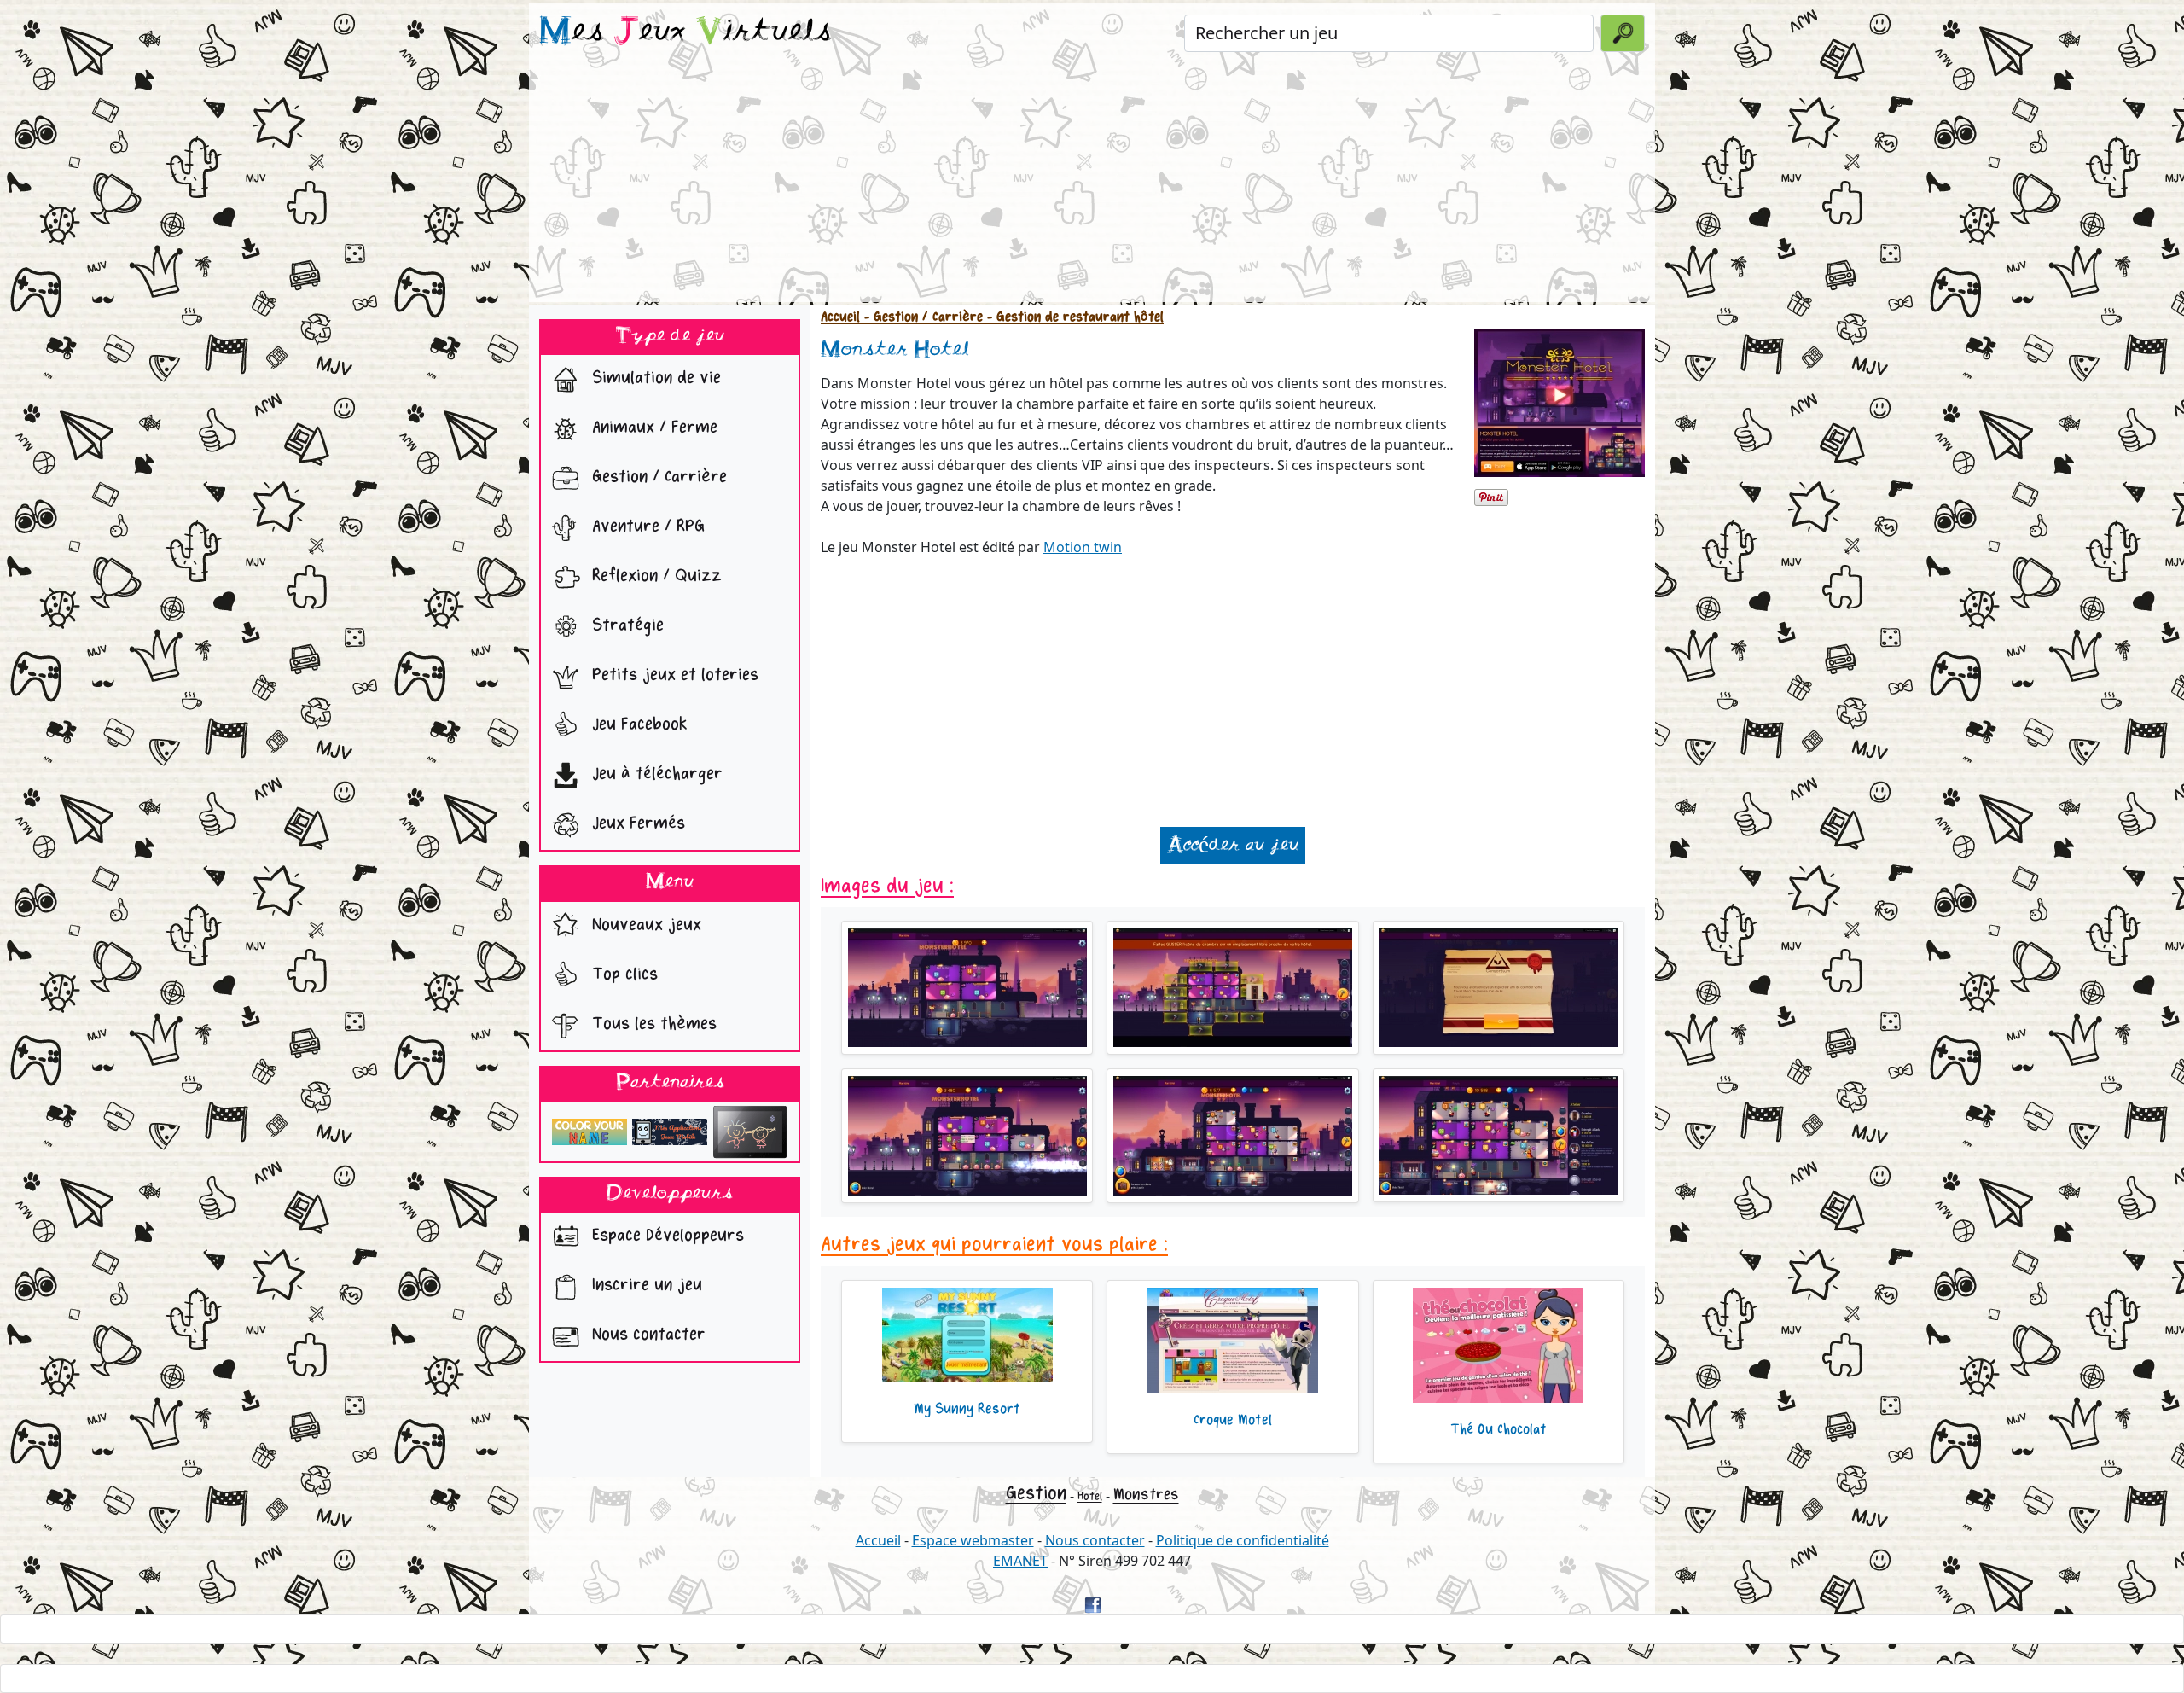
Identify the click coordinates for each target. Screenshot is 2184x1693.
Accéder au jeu (1233, 845)
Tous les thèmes (652, 1024)
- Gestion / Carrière (921, 317)
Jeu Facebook (637, 725)
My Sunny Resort (967, 1409)
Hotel (1090, 1496)
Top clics (622, 974)
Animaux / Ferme (652, 428)
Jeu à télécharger (655, 774)
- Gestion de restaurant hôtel (1073, 317)
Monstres (1146, 1494)
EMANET (1020, 1561)
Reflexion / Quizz (654, 576)
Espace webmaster (973, 1540)
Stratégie (625, 626)
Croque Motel (1233, 1420)
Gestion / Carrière (657, 477)
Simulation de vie (654, 378)
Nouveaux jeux (644, 925)
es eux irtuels (685, 32)
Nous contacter (646, 1335)
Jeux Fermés (636, 824)
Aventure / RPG (646, 527)
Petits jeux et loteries (673, 675)
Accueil (840, 317)
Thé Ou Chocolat (1499, 1429)
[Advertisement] (1092, 183)
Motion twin (1083, 547)
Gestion (1036, 1493)
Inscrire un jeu (645, 1286)
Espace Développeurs (665, 1236)
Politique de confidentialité (1243, 1540)
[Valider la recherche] (1623, 33)
